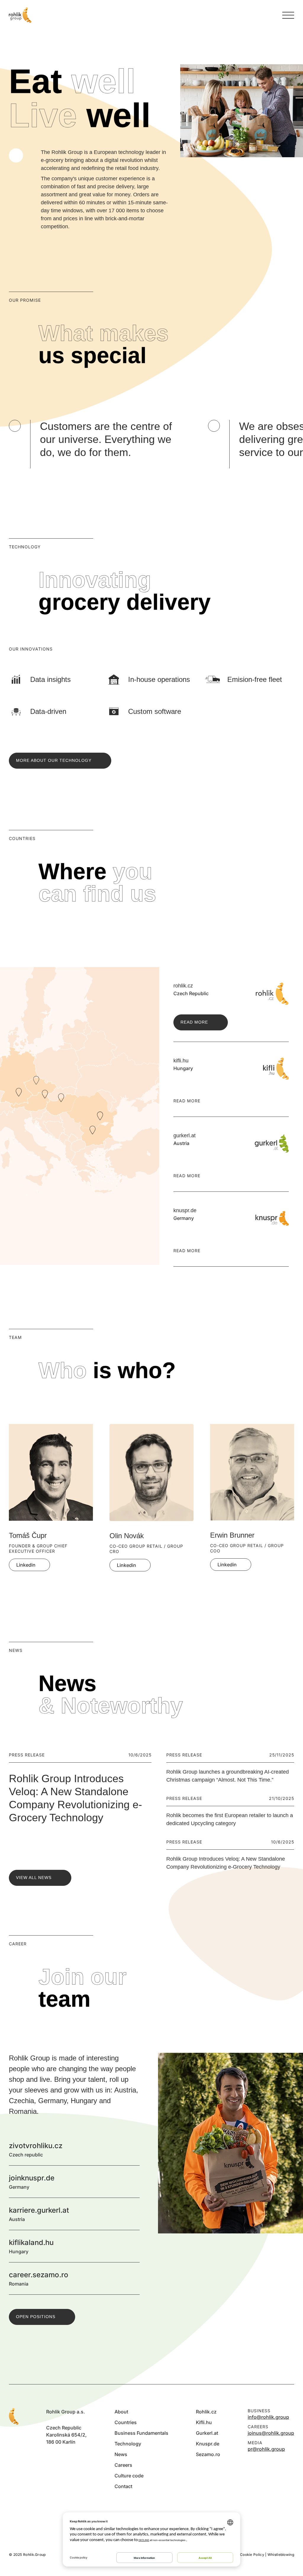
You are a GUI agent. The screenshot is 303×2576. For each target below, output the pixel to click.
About (121, 2412)
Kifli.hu (204, 2422)
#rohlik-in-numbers (16, 155)
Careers (123, 2465)
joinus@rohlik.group (271, 2433)
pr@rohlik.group (266, 2449)
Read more (194, 1022)
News (121, 2454)
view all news (34, 1878)
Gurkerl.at (207, 2433)
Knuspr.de (208, 2444)
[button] (270, 1409)
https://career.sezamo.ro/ (133, 2278)
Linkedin (26, 1565)
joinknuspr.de (133, 2182)
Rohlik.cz (206, 2412)
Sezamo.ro (208, 2454)
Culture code (129, 2476)
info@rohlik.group (268, 2417)
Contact (123, 2486)
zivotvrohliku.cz (133, 2149)
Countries (126, 2422)
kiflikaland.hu (133, 2246)
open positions (36, 2317)
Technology (128, 2444)
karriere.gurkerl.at (133, 2214)
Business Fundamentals (141, 2433)
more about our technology (54, 760)
